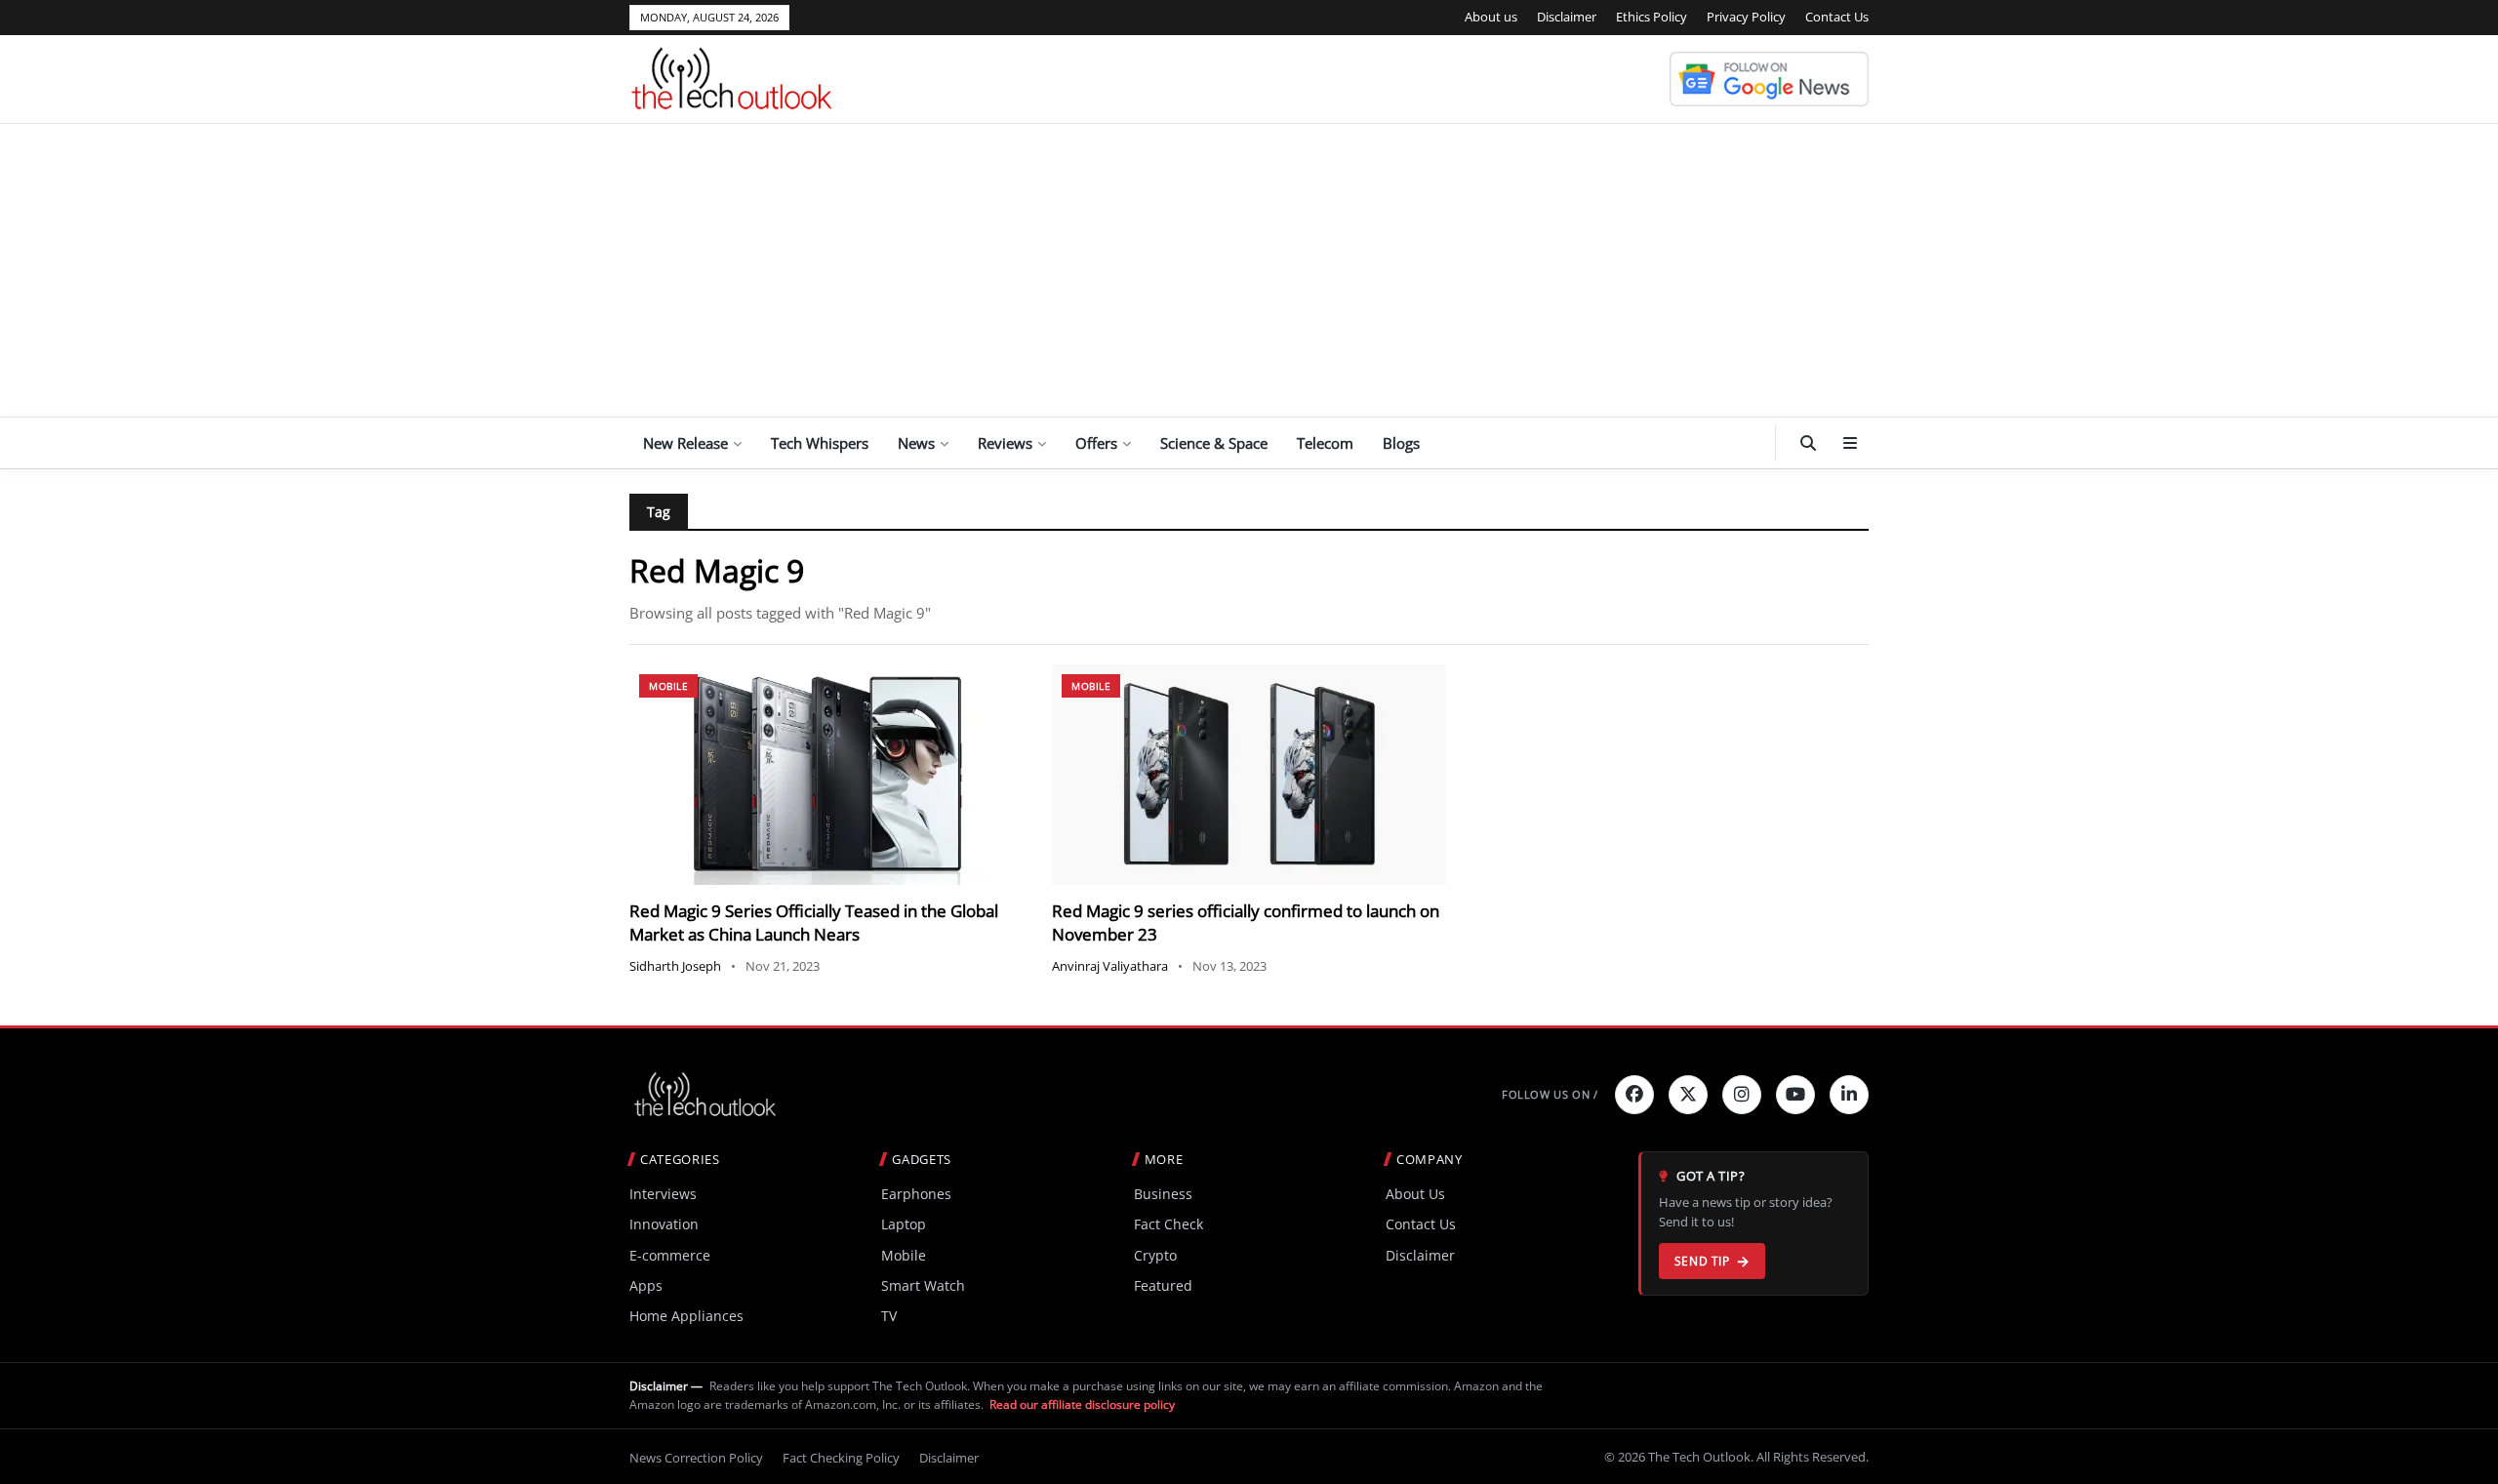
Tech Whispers (820, 443)
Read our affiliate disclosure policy (1082, 1404)
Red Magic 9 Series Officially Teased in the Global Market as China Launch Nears (814, 922)
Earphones (916, 1194)
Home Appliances (686, 1316)
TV (889, 1316)
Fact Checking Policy (841, 1458)
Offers (1096, 443)
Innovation (664, 1224)
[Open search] (1808, 443)
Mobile (668, 686)
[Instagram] (1742, 1095)
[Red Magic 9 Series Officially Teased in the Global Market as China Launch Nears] (826, 775)
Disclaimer (1567, 17)
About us (1491, 17)
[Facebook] (1634, 1095)
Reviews (1005, 443)
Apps (646, 1285)
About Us (1415, 1194)
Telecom (1325, 443)
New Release (685, 443)
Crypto (1155, 1255)
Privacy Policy (1746, 17)
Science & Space (1214, 443)
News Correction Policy (696, 1458)
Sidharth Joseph (675, 966)
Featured (1163, 1285)
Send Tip (1702, 1261)
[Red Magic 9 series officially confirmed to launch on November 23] (1249, 775)
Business (1163, 1194)
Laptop (904, 1224)
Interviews (663, 1194)
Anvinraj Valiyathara (1110, 966)
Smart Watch (923, 1285)
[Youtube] (1795, 1095)
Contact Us (1837, 17)
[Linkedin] (1849, 1095)
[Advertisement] (1249, 270)
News (916, 443)
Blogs (1401, 443)
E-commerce (670, 1255)
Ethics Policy (1652, 17)
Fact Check (1168, 1224)
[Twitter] (1688, 1095)
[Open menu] (1850, 443)
